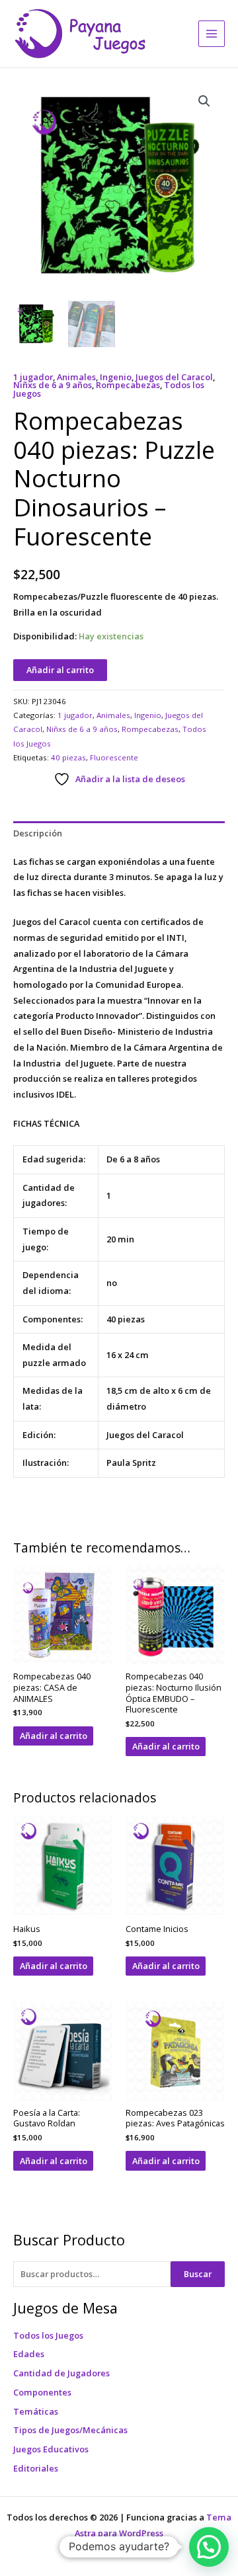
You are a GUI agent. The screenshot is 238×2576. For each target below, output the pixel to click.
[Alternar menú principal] (212, 34)
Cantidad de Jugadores (61, 2373)
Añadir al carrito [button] (54, 1736)
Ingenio (116, 377)
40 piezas (68, 757)
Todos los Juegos (48, 2335)
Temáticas (36, 2411)
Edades (29, 2354)
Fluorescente (114, 757)
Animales (76, 377)
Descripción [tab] (38, 833)
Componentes (42, 2392)
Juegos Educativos (51, 2449)
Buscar (198, 2274)
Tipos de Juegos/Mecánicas (70, 2430)
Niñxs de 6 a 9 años (53, 385)
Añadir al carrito (60, 670)
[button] (204, 101)
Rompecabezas (128, 385)
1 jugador (33, 377)
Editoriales (36, 2468)
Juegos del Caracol (174, 377)
